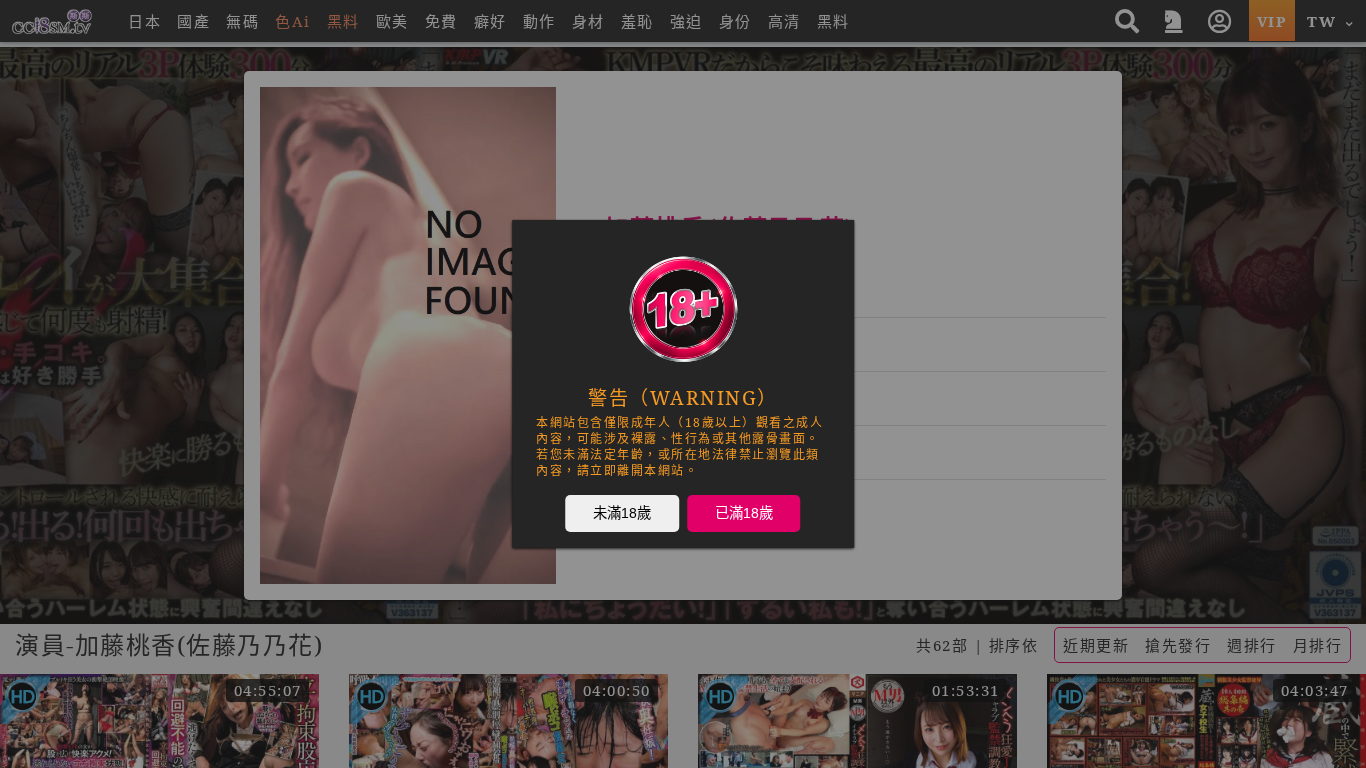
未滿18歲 (622, 512)
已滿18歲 (744, 512)
